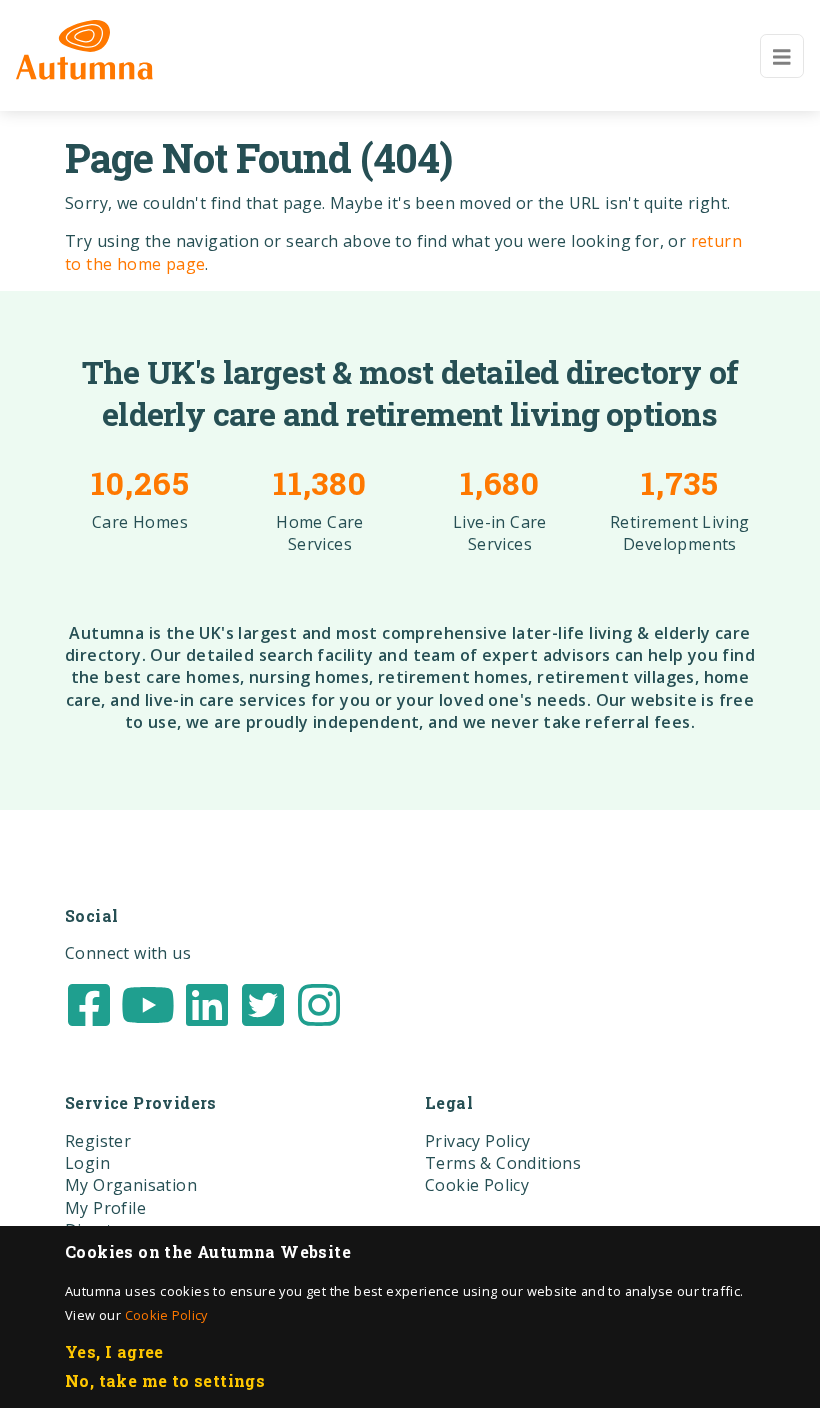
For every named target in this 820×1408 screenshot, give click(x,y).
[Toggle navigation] (782, 56)
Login (87, 1163)
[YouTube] (148, 1003)
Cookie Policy (166, 1315)
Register (98, 1141)
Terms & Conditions (503, 1163)
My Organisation (131, 1185)
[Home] (84, 50)
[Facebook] (89, 1003)
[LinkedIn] (207, 1003)
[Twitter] (263, 1003)
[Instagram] (319, 1003)
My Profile (105, 1208)
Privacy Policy (478, 1141)
